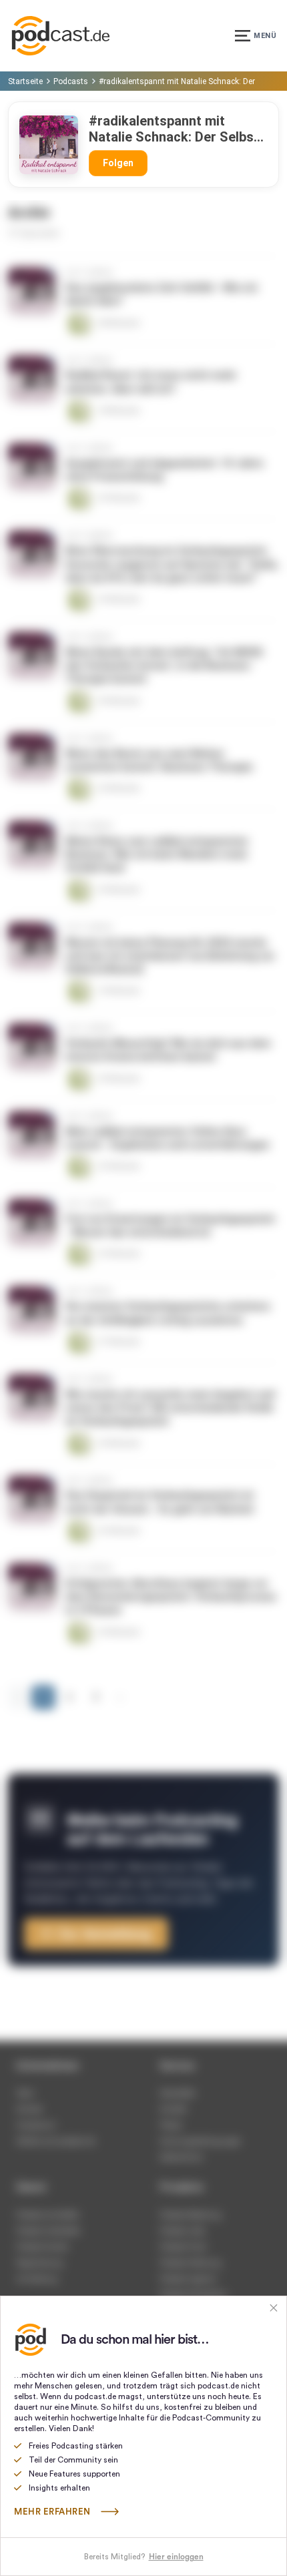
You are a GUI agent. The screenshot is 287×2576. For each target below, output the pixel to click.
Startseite (25, 81)
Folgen (118, 163)
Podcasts (71, 81)
